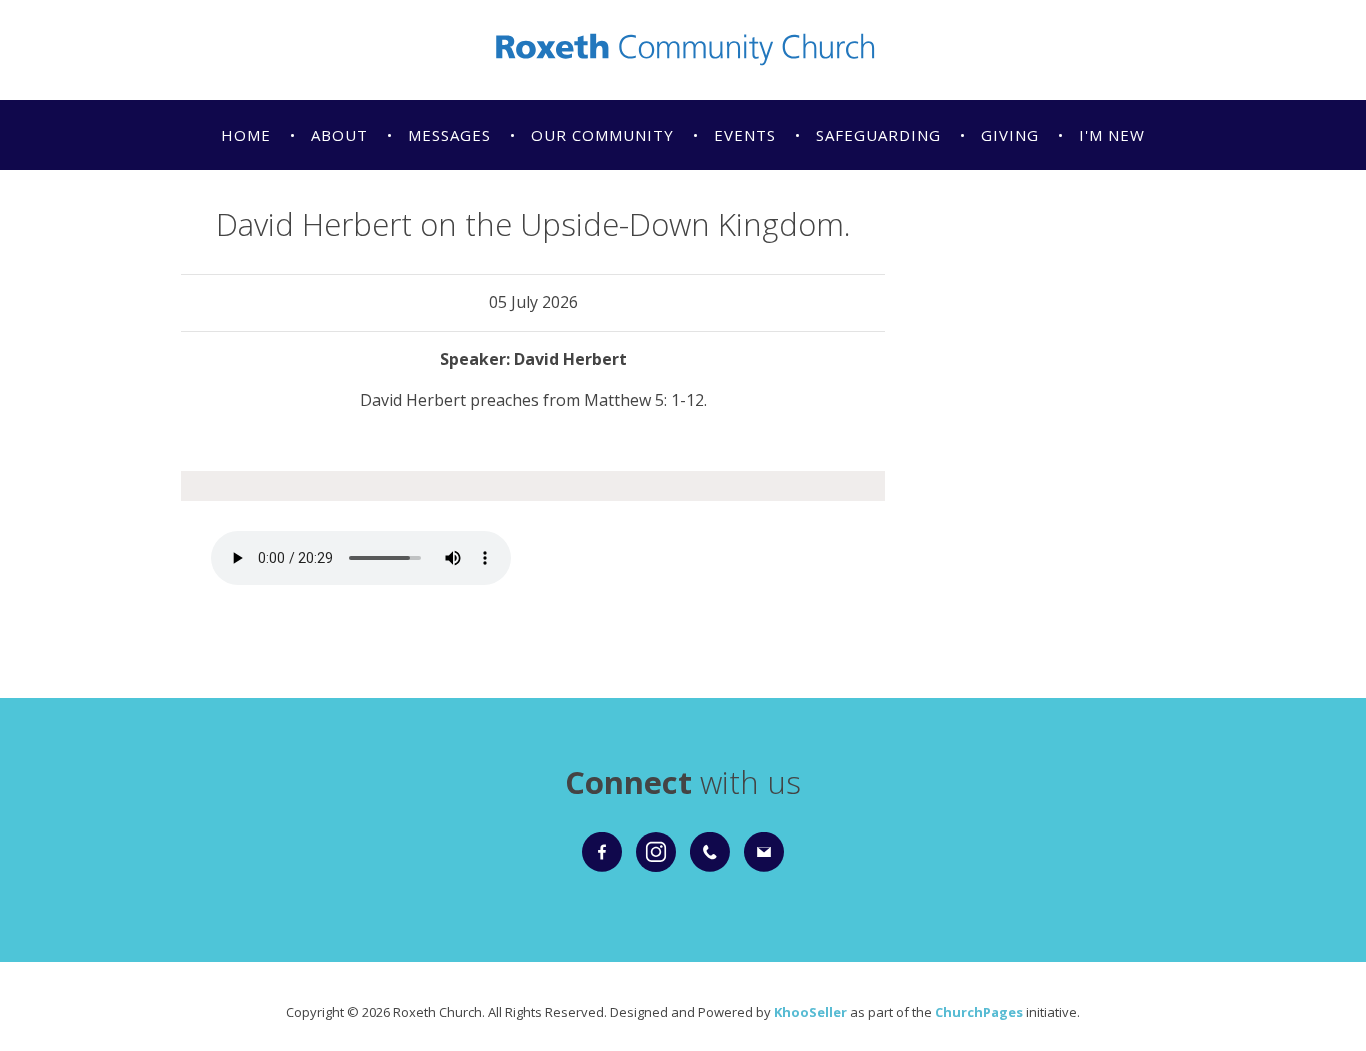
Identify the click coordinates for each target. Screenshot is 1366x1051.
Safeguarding (878, 135)
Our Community (602, 135)
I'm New (1112, 135)
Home (246, 135)
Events (745, 135)
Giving (1010, 135)
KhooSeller (810, 1012)
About (339, 135)
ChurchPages (979, 1012)
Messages (449, 135)
